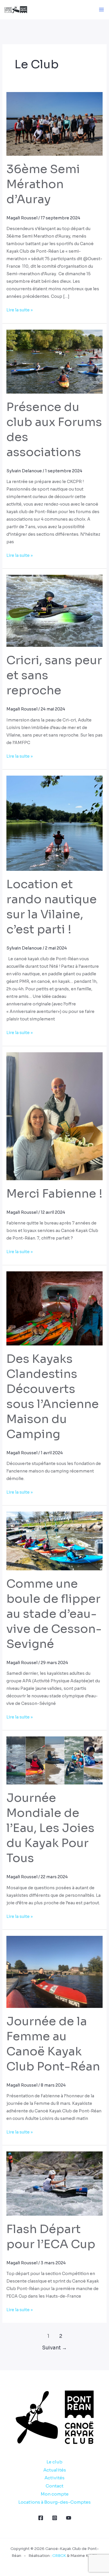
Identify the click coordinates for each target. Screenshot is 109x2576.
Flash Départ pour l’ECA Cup (51, 2237)
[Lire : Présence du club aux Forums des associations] (55, 361)
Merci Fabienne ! (54, 1194)
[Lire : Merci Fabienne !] (55, 1116)
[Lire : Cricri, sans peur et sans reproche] (55, 611)
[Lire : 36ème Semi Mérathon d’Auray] (55, 124)
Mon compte (55, 2494)
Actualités (55, 2470)
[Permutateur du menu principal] (101, 10)
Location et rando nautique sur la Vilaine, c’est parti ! (52, 907)
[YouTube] (69, 2518)
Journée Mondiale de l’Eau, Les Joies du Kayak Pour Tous (50, 1828)
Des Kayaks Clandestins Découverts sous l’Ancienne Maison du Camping (53, 1397)
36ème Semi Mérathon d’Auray (43, 184)
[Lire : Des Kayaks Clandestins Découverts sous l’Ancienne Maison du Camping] (55, 1308)
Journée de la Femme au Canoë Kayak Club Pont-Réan (53, 2044)
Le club (54, 2462)
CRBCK (59, 2556)
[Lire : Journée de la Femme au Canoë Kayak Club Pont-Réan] (55, 1971)
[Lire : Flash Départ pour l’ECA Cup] (55, 2183)
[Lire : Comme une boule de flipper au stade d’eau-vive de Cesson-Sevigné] (55, 1541)
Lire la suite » (20, 309)
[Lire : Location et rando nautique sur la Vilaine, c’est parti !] (55, 823)
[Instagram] (55, 2518)
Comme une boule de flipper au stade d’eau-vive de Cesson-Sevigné (54, 1614)
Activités (54, 2478)
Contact (54, 2486)
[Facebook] (41, 2518)
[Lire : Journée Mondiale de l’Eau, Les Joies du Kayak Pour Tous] (55, 1760)
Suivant (54, 2348)
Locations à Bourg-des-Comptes (54, 2502)
